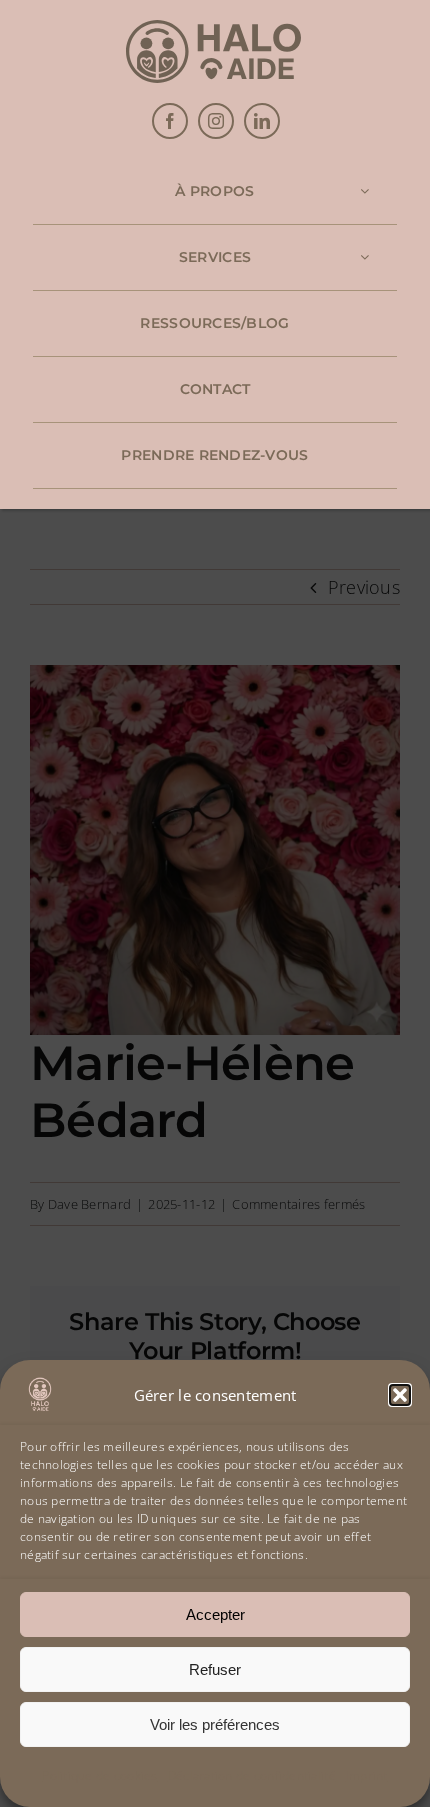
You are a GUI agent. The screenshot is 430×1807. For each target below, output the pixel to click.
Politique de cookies (99, 1775)
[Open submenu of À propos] (364, 191)
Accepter (215, 1614)
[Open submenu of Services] (364, 257)
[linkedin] (262, 121)
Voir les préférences (215, 1724)
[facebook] (170, 121)
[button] (400, 1395)
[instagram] (216, 121)
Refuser (215, 1669)
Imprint (367, 1775)
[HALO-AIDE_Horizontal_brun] (213, 29)
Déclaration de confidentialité (252, 1775)
